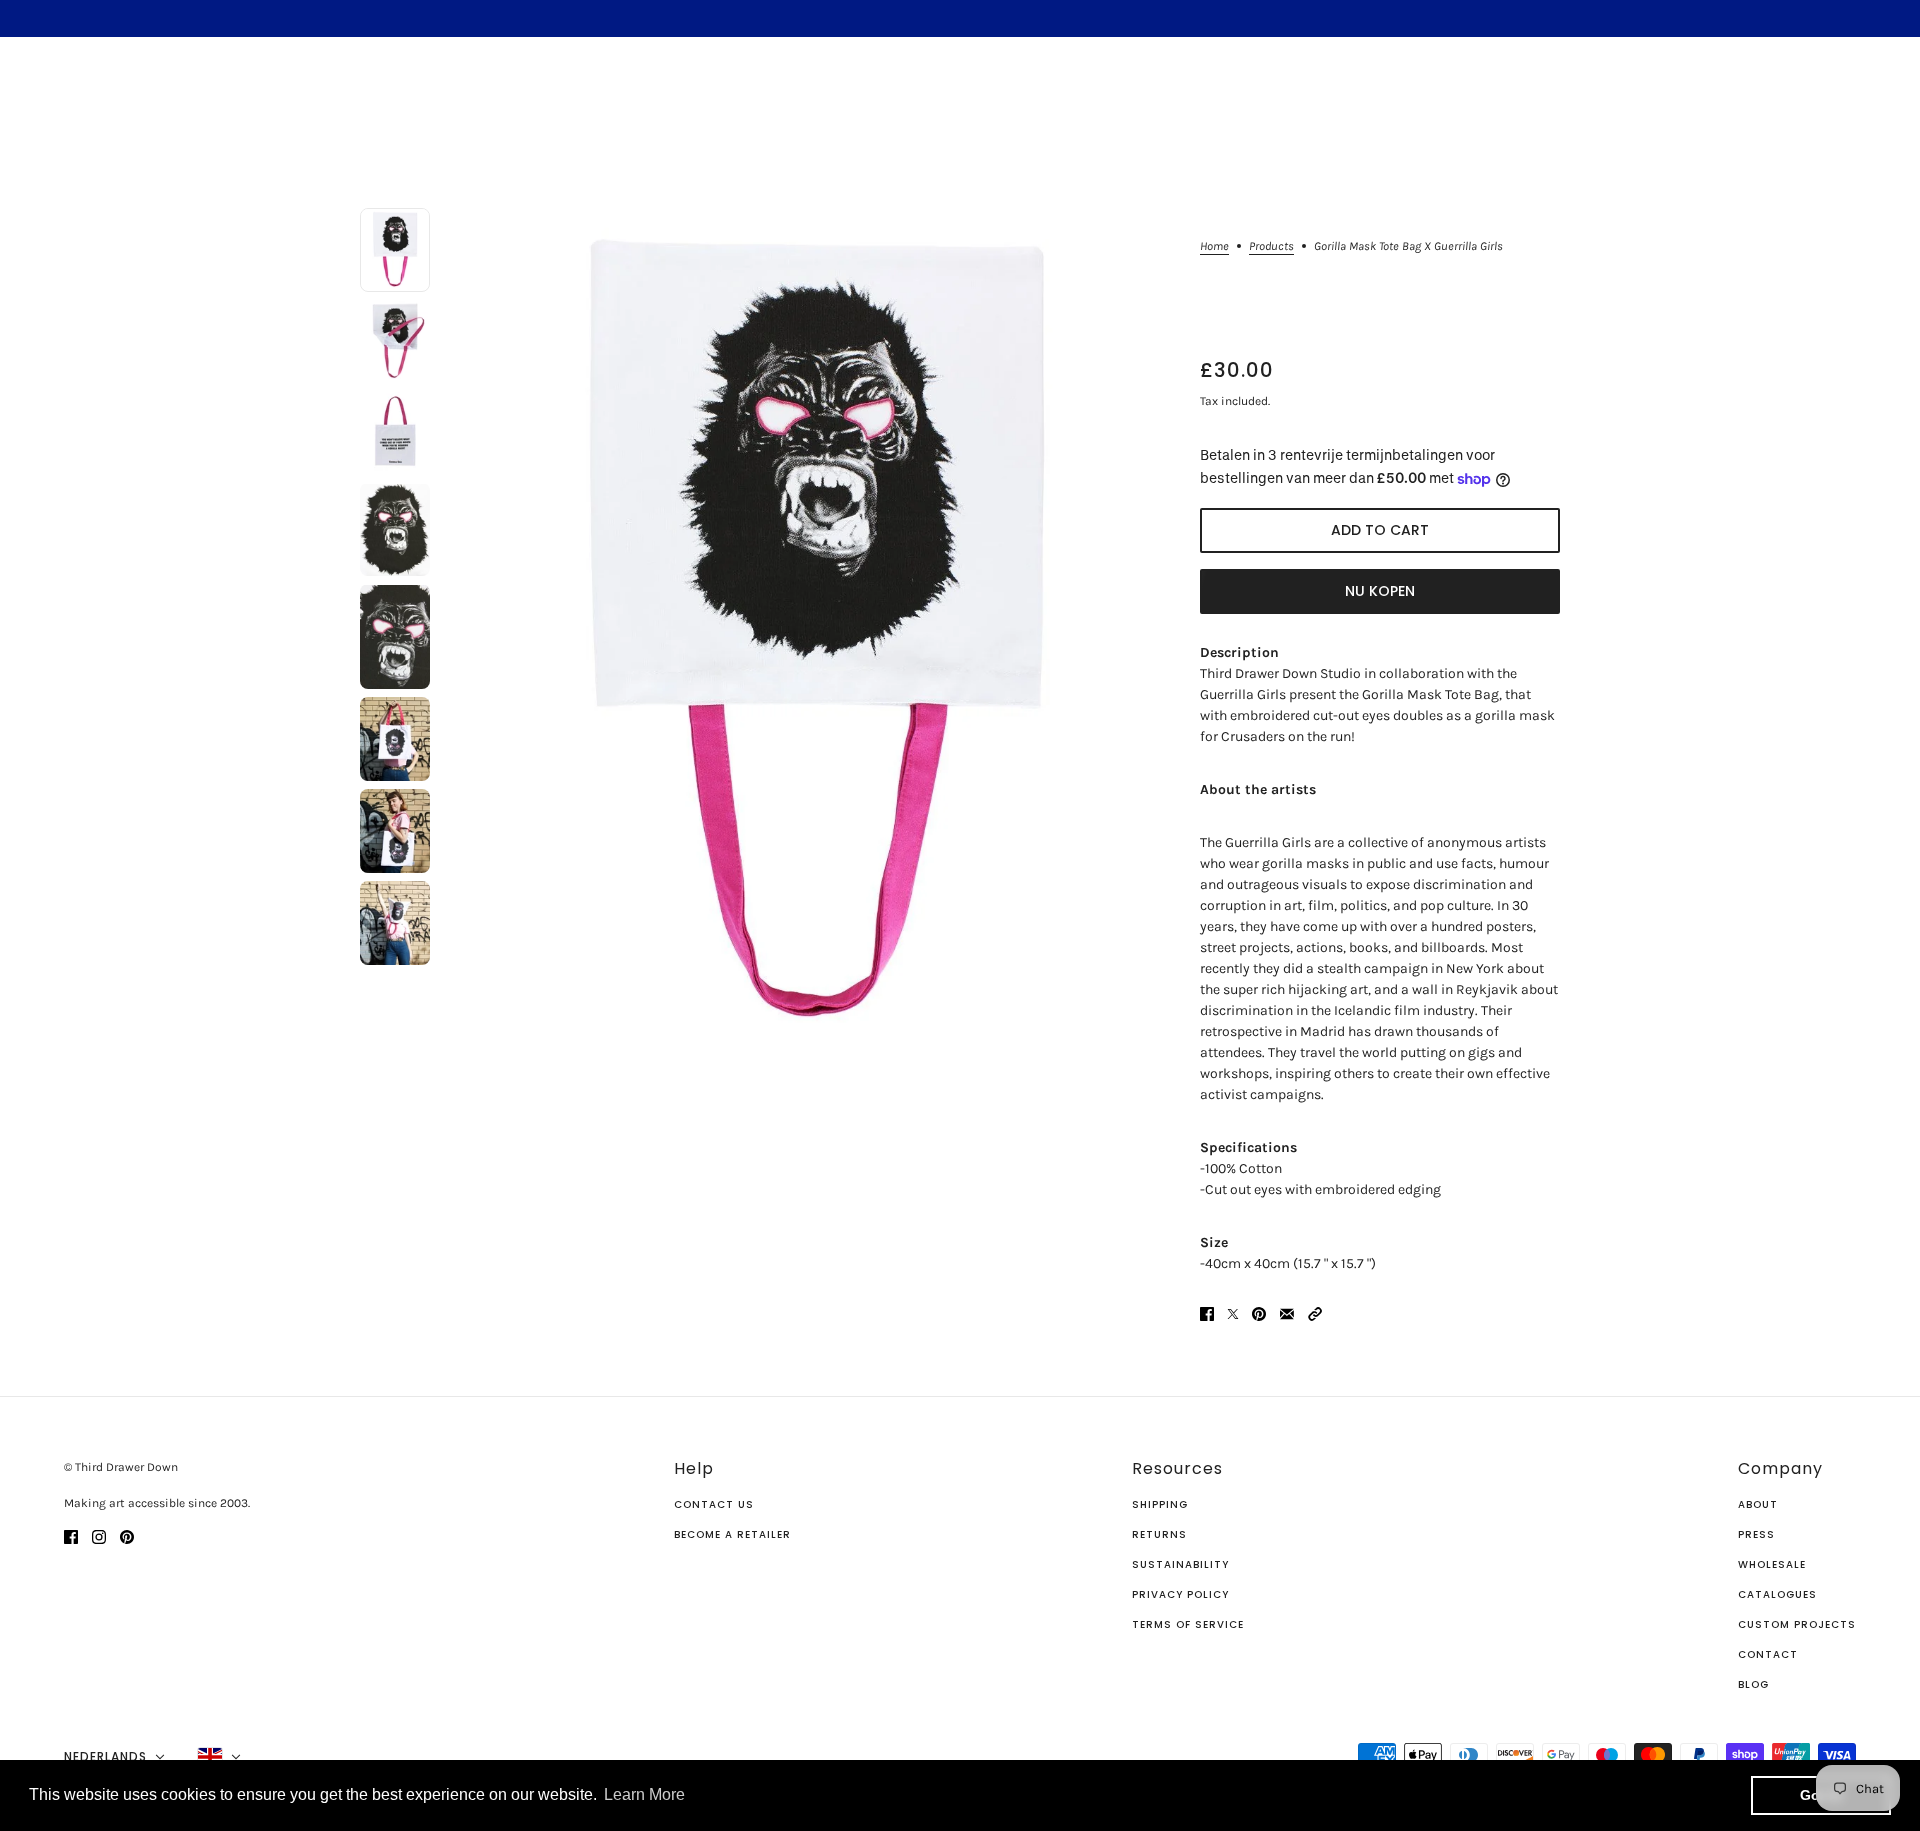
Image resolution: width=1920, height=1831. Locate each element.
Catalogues (1777, 1594)
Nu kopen (1380, 591)
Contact (1768, 1654)
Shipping (1160, 1504)
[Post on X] (1233, 1313)
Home (1214, 246)
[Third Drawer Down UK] (960, 95)
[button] (1315, 1313)
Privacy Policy (1180, 1594)
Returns (1159, 1534)
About (1758, 1504)
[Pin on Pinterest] (1259, 1313)
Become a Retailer (732, 1534)
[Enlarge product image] (815, 631)
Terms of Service (1188, 1624)
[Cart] (1877, 96)
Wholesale (1772, 1564)
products (1271, 246)
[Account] (1839, 96)
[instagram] (99, 1535)
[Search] (43, 93)
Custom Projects (1797, 1624)
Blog (1753, 1684)
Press (1756, 1534)
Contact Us (714, 1504)
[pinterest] (127, 1535)
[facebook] (71, 1535)
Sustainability (1180, 1564)
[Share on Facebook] (1207, 1313)
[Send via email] (1287, 1313)
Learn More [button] (644, 1794)
